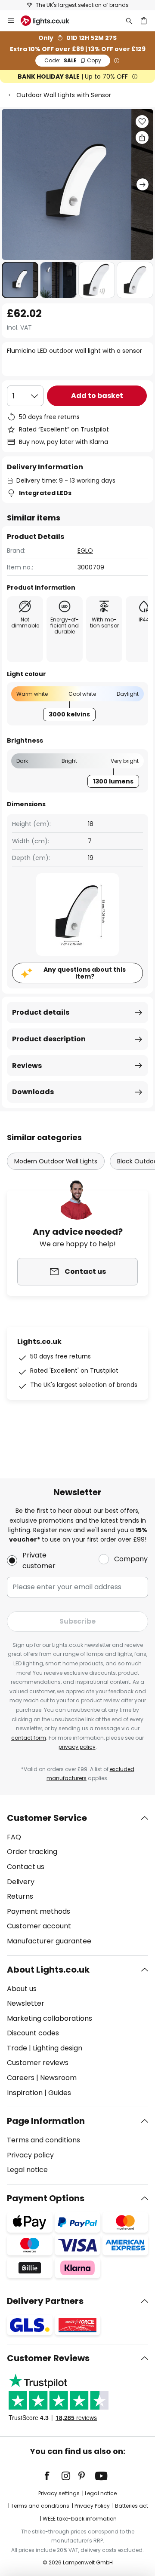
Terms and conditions (43, 2140)
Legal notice (27, 2170)
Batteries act (132, 2506)
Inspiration (25, 2093)
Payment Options (46, 2198)
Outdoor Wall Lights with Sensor (64, 95)
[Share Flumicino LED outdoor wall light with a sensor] (142, 138)
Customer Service (47, 1818)
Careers (21, 2078)
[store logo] (50, 21)
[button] (20, 280)
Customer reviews (38, 2063)
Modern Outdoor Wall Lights (56, 1161)
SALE (73, 60)
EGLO (85, 551)
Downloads (33, 1092)
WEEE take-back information (80, 2519)
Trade (17, 2048)
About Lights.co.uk (48, 1970)
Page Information (46, 2121)
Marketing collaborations (50, 2018)
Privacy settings (59, 2493)
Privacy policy (30, 2155)
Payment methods (39, 1911)
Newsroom (58, 2078)
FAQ (14, 1837)
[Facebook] (53, 2476)
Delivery (21, 1882)
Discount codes (33, 2033)
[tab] (77, 1880)
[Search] (129, 21)
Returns (20, 1896)
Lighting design (57, 2048)
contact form (29, 1738)
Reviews (27, 1066)
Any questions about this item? (85, 973)
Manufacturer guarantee (49, 1941)
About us (22, 1989)
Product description (49, 1039)
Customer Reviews (48, 2358)
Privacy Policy (92, 2506)
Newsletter (26, 2003)
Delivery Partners (45, 2301)
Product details (41, 1012)
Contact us (26, 1867)
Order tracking (32, 1852)
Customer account (39, 1926)
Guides (60, 2093)
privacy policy (77, 1747)
